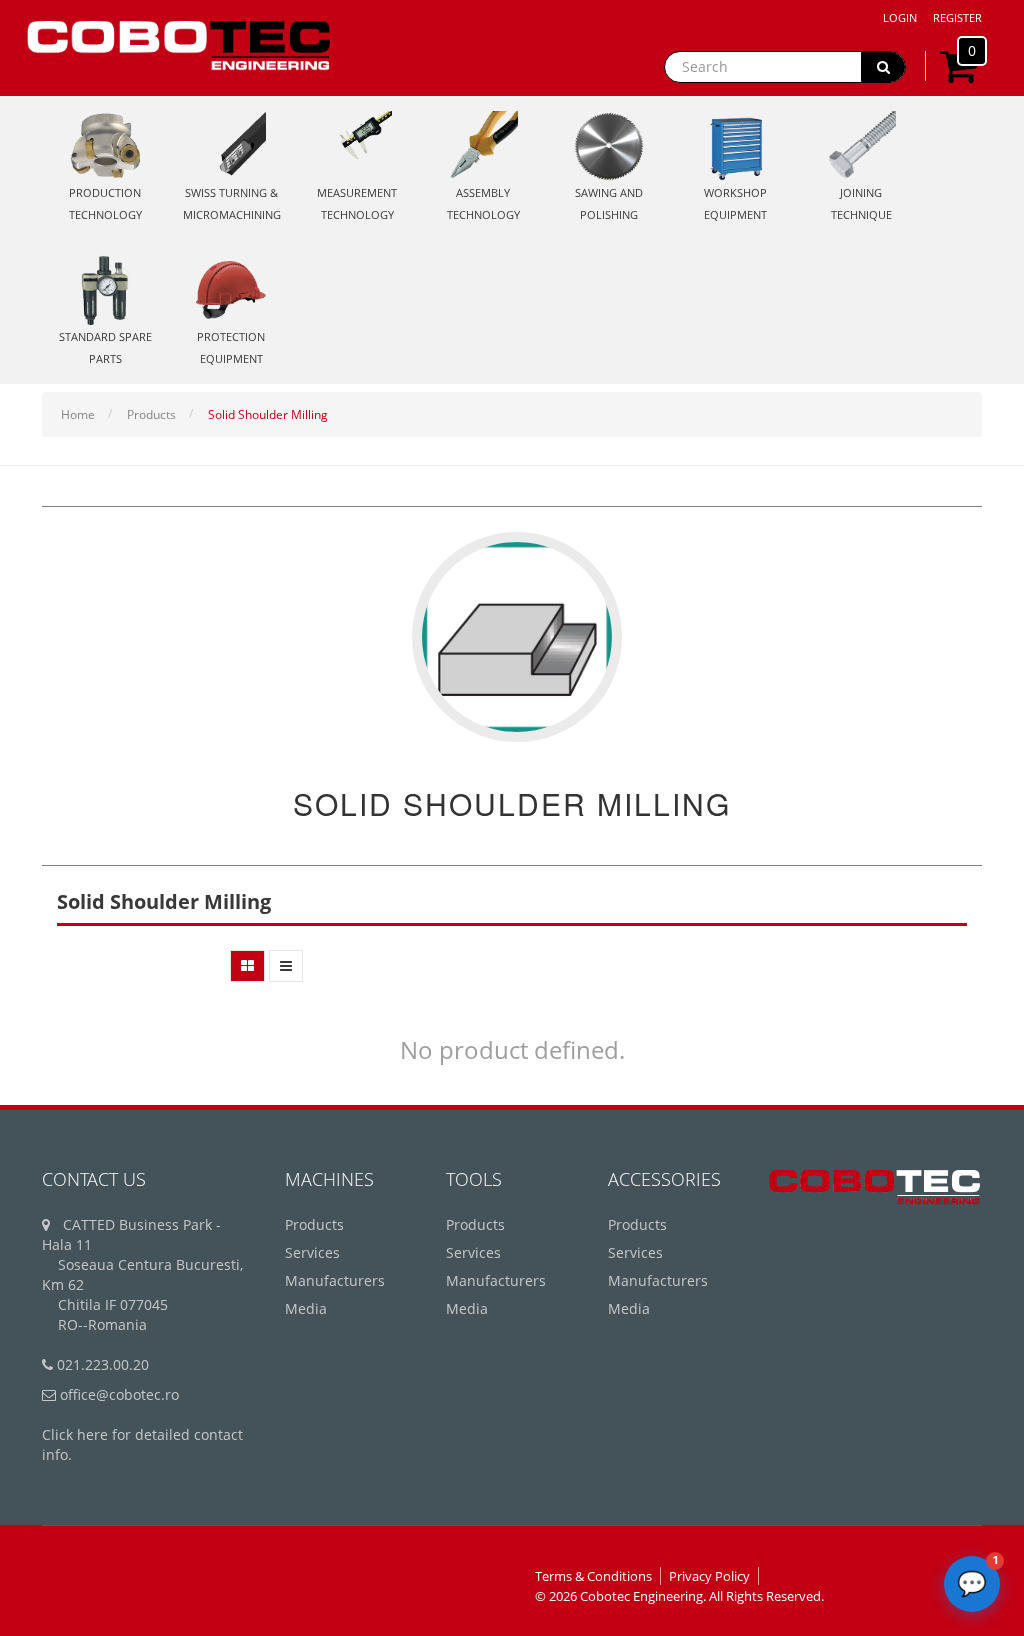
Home (78, 414)
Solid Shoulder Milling (268, 414)
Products (151, 414)
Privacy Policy (709, 1576)
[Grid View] (247, 966)
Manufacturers (335, 1280)
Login (900, 17)
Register (957, 17)
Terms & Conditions (593, 1576)
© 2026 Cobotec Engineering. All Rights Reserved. (679, 1596)
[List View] (286, 966)
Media (306, 1308)
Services (312, 1252)
